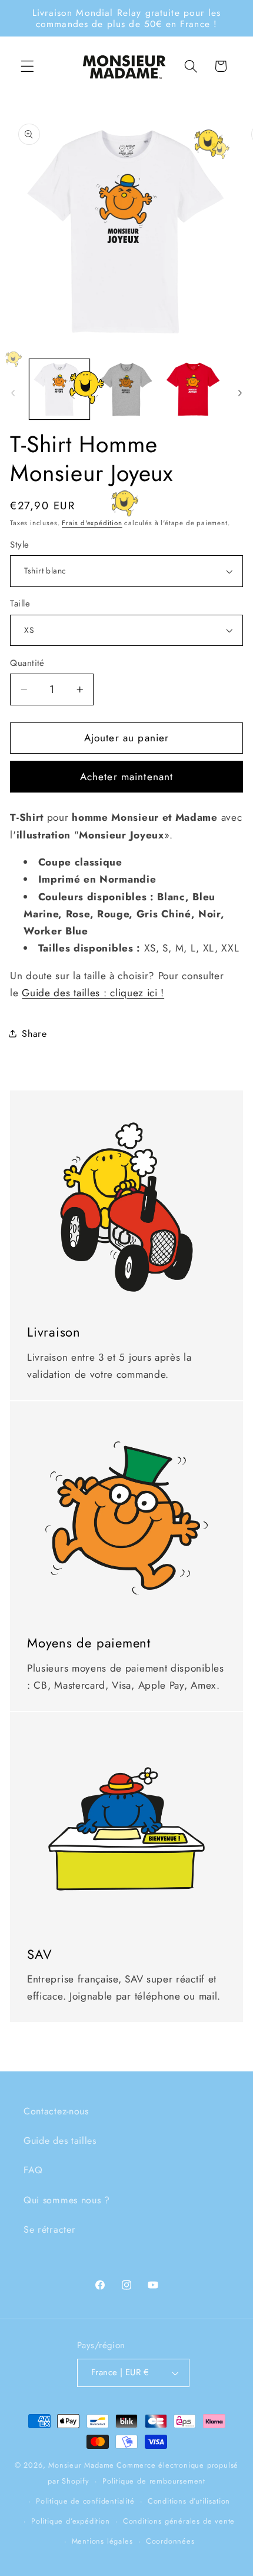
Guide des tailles (60, 2141)
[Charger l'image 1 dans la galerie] (59, 389)
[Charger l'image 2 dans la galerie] (126, 389)
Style (19, 545)
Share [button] (34, 1034)
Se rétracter (49, 2229)
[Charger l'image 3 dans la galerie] (193, 389)
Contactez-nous (56, 2111)
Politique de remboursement (154, 2481)
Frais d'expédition (92, 523)
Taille (20, 604)
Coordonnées (170, 2541)
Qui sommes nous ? (67, 2200)
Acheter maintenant (127, 777)
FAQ (33, 2170)
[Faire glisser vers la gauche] (13, 393)
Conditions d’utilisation (189, 2501)
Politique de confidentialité (85, 2501)
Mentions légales (102, 2541)
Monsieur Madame (81, 2465)
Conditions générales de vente (179, 2521)
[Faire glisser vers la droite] (240, 393)
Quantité (27, 663)
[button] (27, 66)
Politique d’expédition (71, 2521)
